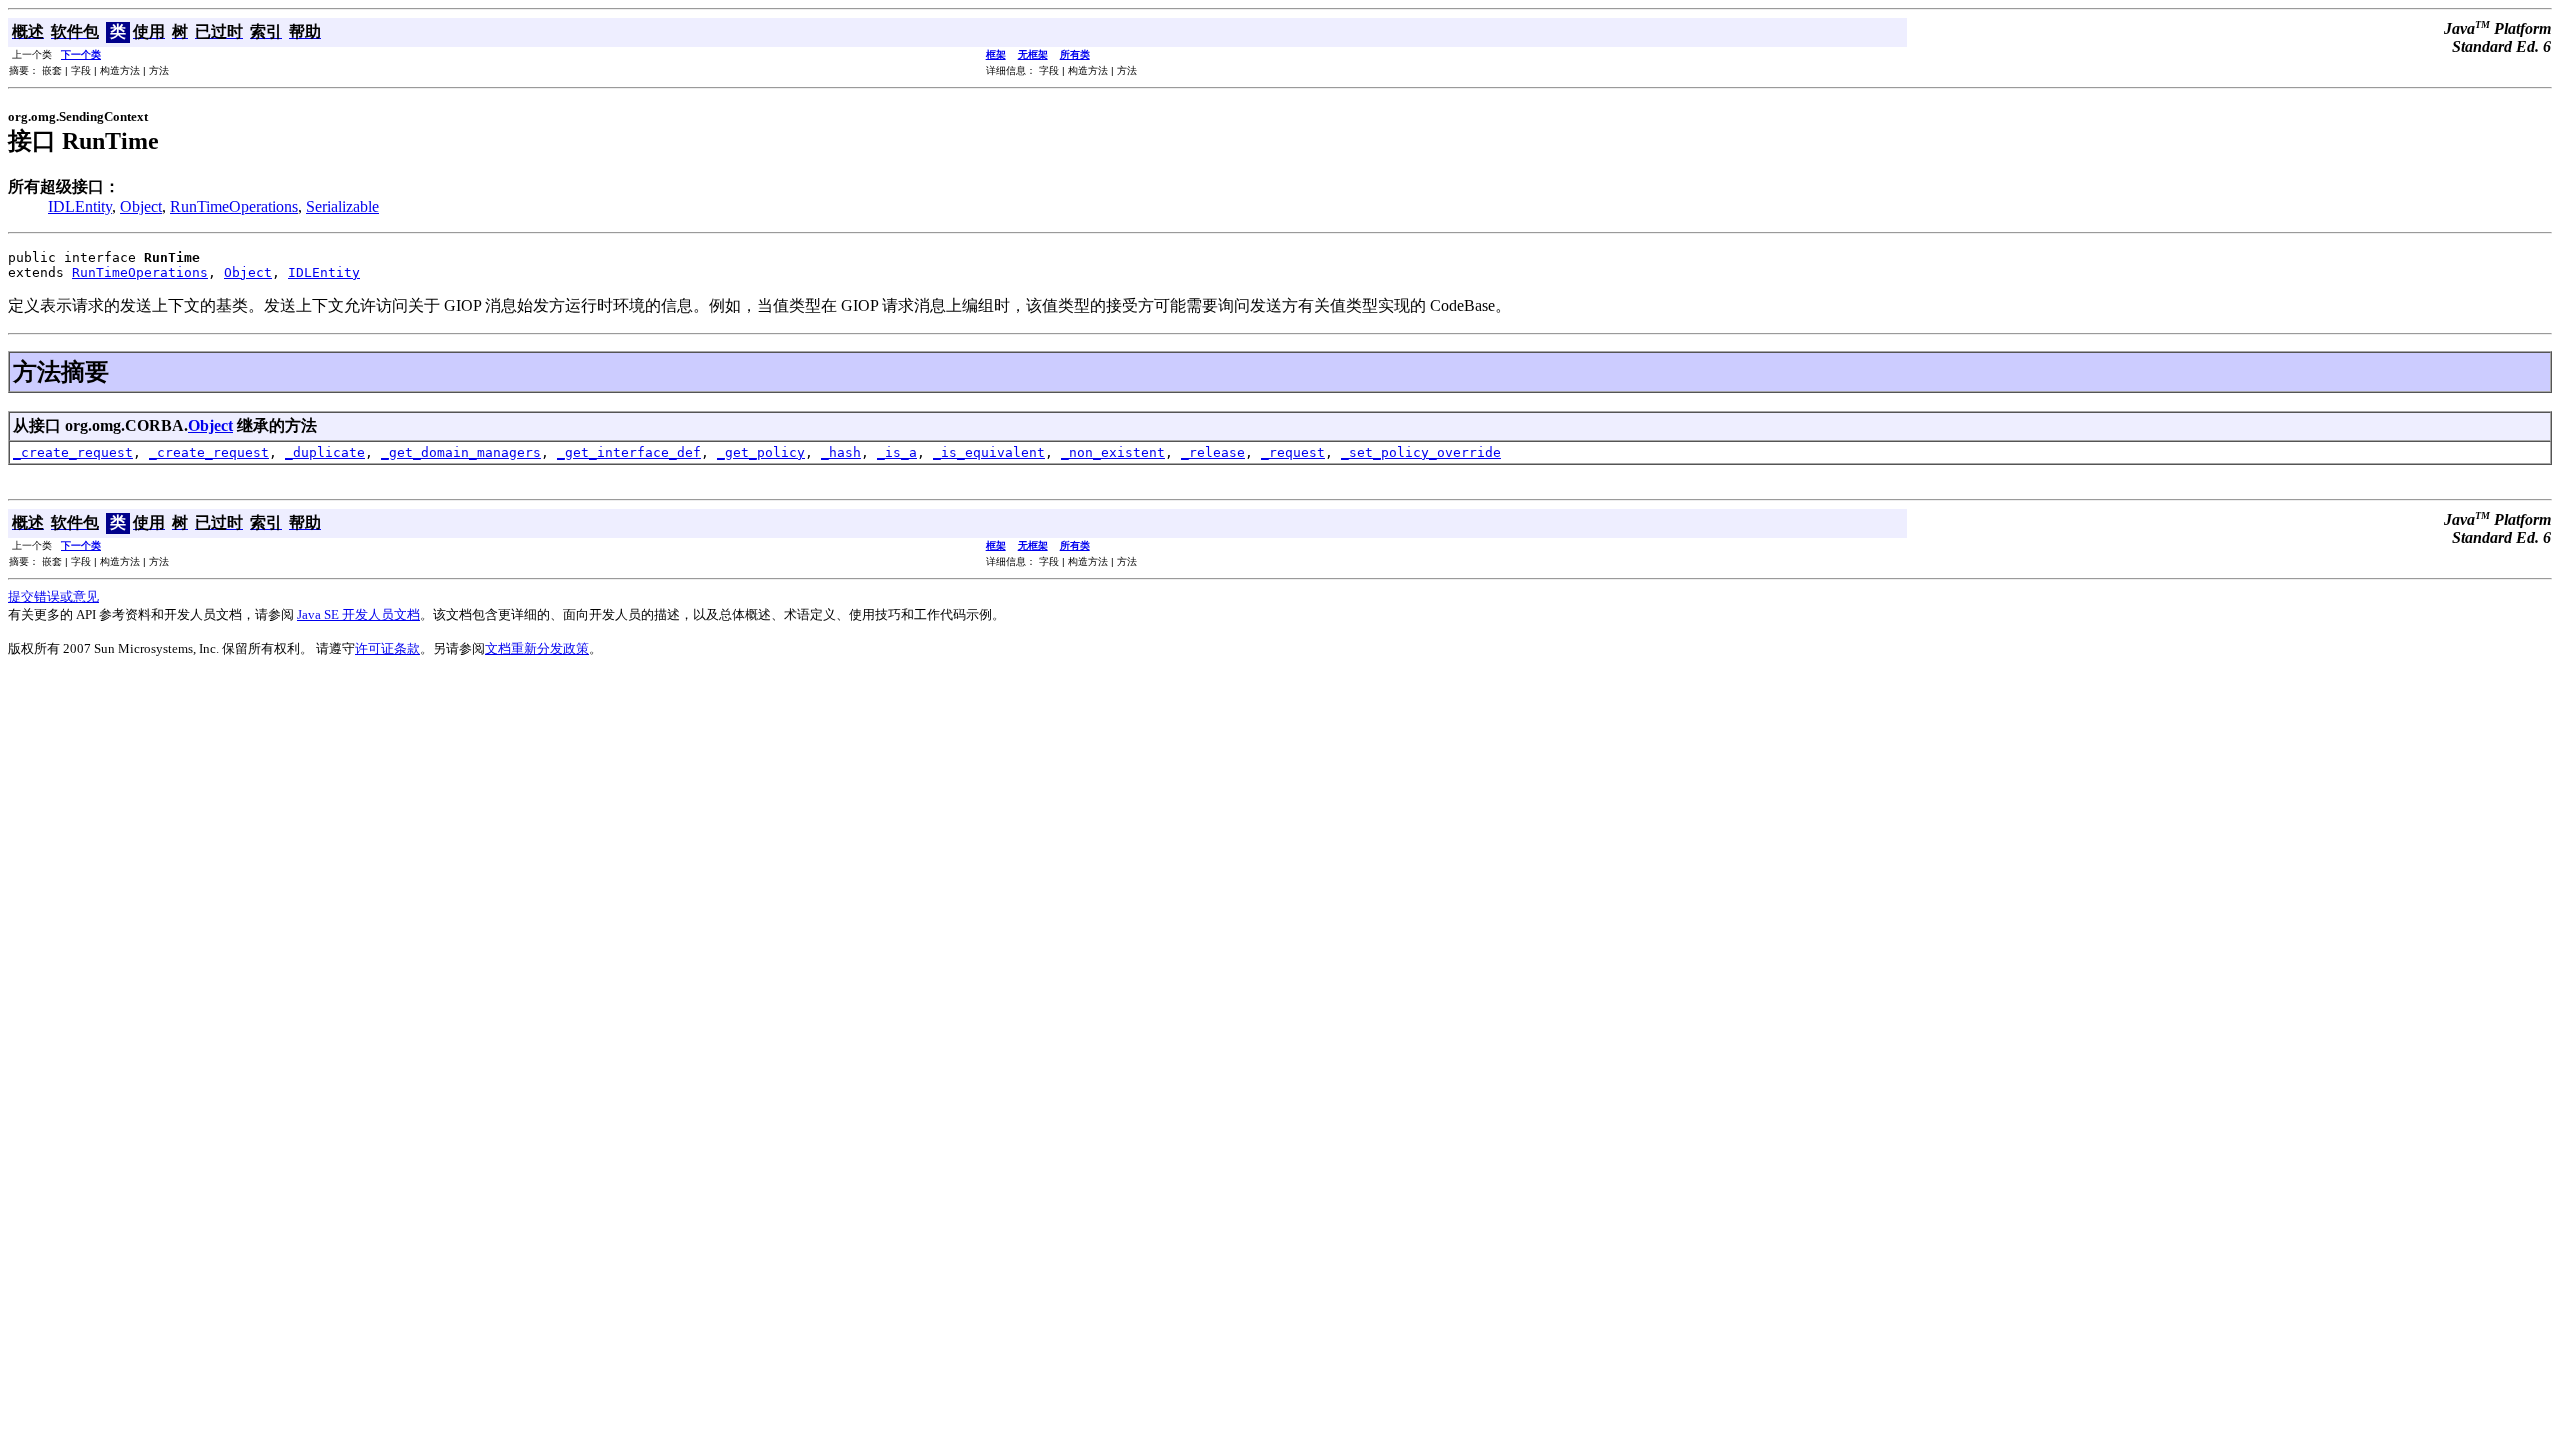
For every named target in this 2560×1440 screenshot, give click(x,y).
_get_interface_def (629, 452)
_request (1293, 452)
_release (1213, 452)
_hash (841, 452)
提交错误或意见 (53, 596)
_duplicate (325, 452)
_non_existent (1113, 452)
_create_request (73, 452)
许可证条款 (387, 648)
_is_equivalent (989, 452)
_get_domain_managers (461, 452)
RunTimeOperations (234, 206)
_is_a (897, 452)
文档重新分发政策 (537, 648)
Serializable (342, 206)
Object (141, 206)
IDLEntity (80, 206)
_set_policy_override (1421, 452)
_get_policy (761, 452)
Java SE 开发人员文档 (358, 614)
